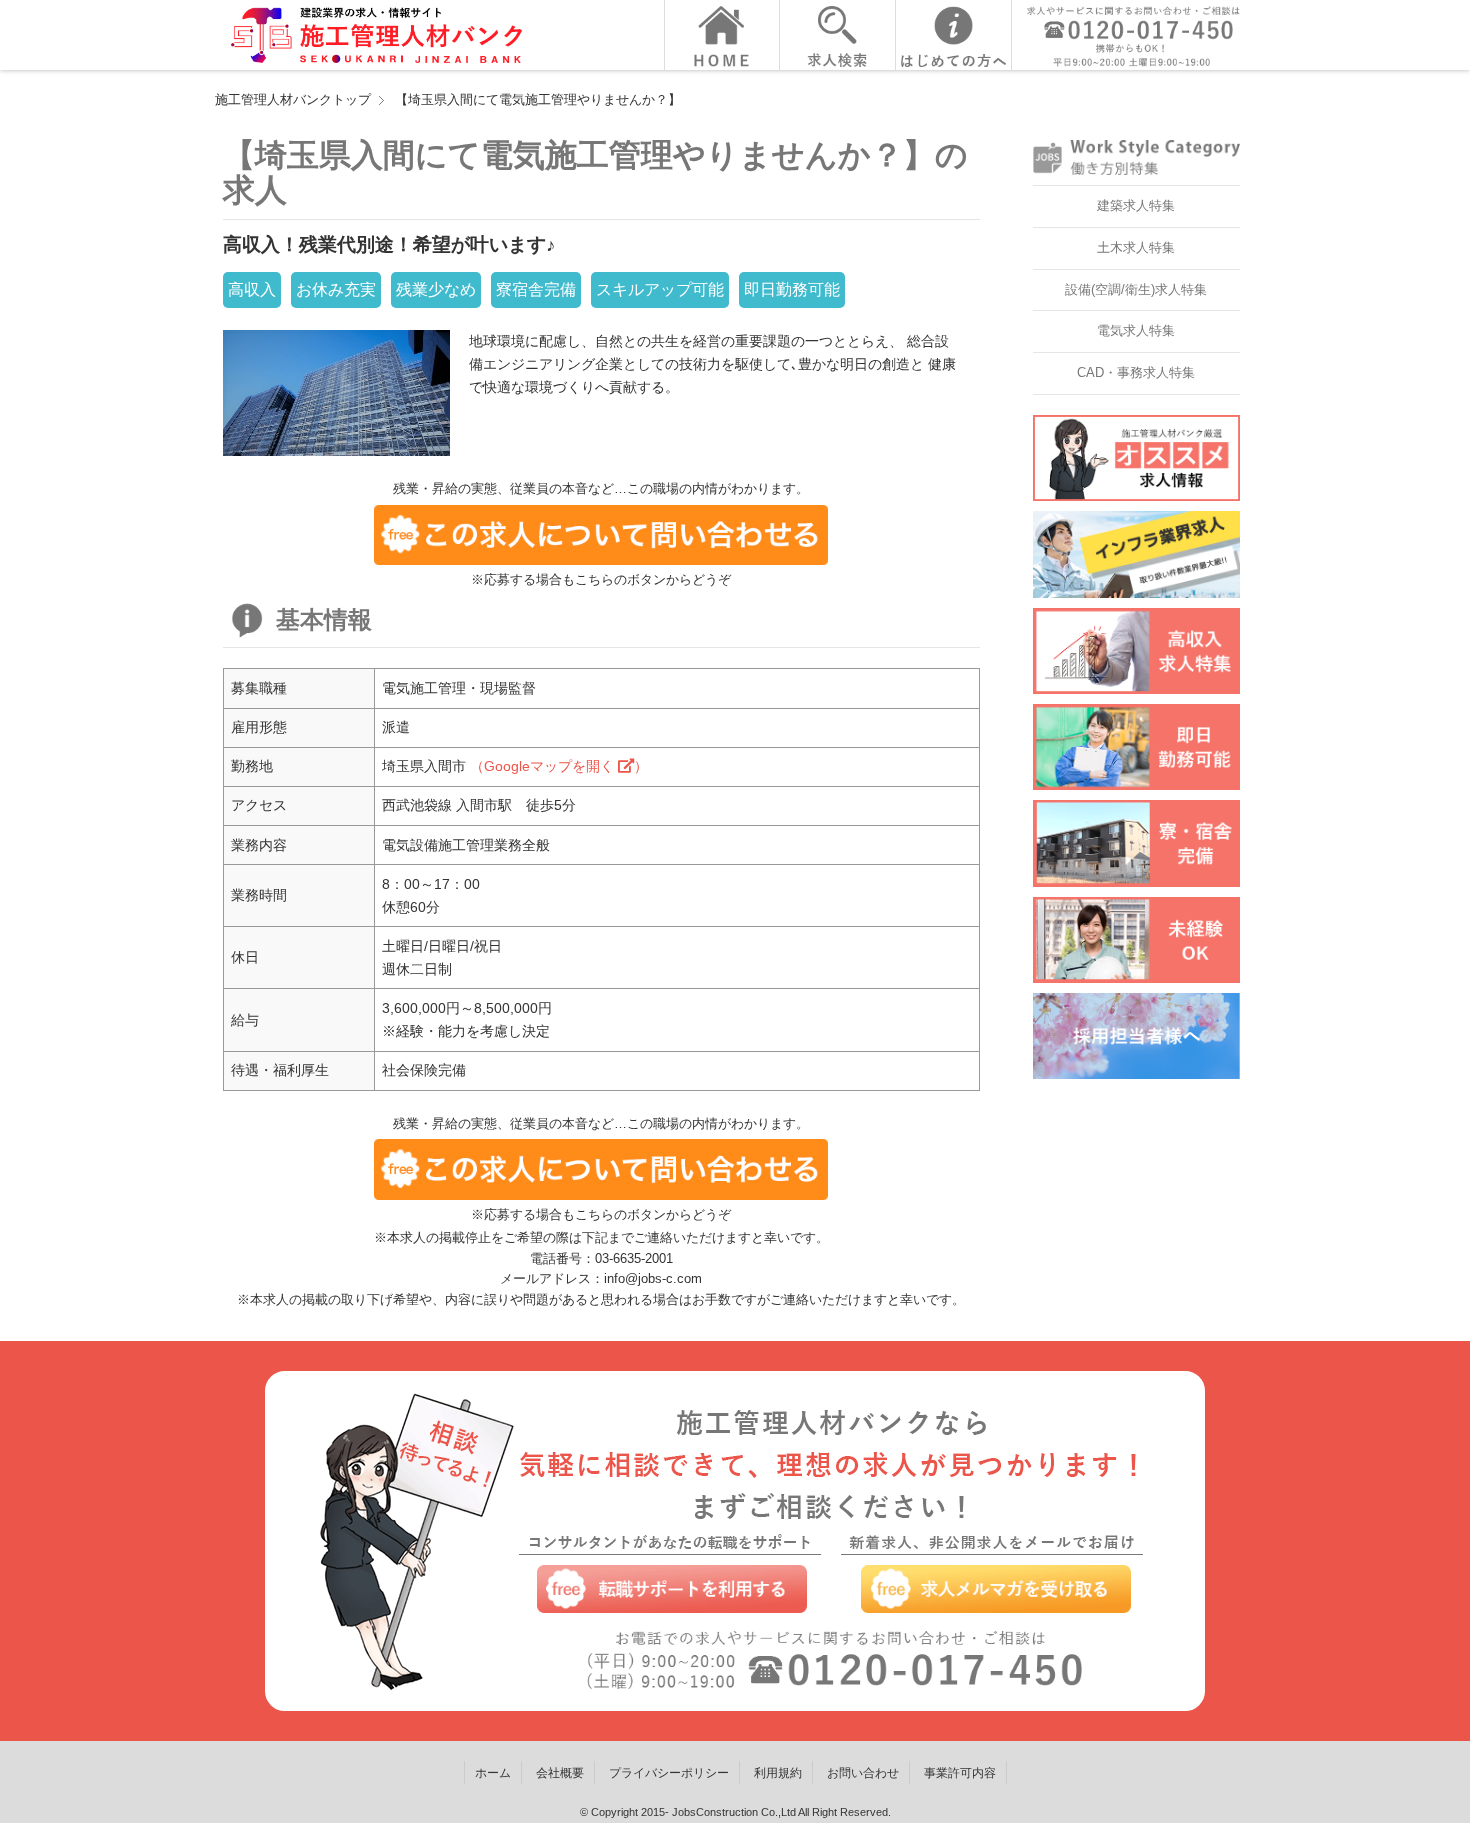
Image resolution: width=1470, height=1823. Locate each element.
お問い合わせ (863, 1773)
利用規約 (778, 1773)
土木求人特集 (1136, 247)
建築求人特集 (1136, 205)
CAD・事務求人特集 (1136, 372)
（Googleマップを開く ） (559, 766)
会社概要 (560, 1773)
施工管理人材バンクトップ (293, 99)
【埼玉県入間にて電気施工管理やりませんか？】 (538, 99)
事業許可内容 (960, 1773)
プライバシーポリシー (669, 1773)
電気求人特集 (1136, 330)
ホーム (493, 1773)
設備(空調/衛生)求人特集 (1136, 289)
